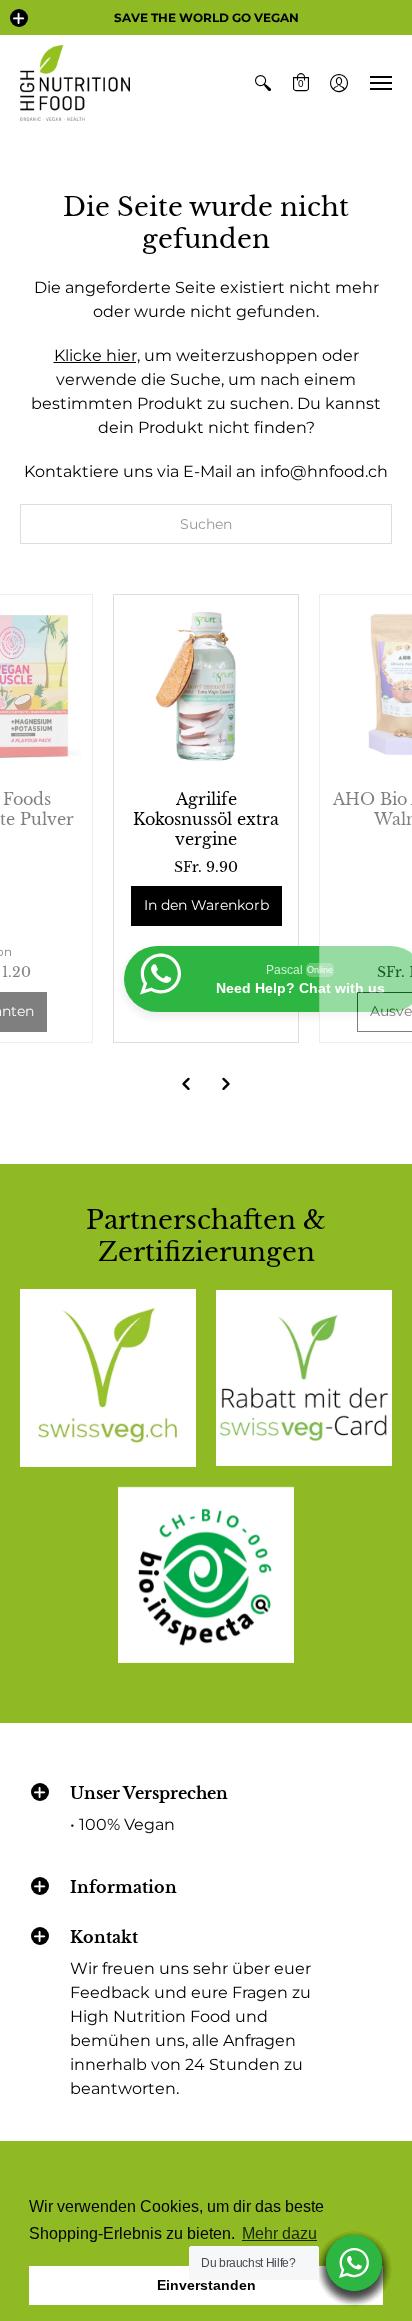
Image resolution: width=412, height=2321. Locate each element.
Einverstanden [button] (206, 2285)
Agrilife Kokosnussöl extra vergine (206, 819)
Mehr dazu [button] (279, 2233)
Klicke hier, (97, 355)
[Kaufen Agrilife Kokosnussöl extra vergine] (206, 687)
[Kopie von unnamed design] (304, 1378)
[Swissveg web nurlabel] (108, 1378)
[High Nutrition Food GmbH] (75, 83)
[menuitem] (263, 83)
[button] (19, 18)
